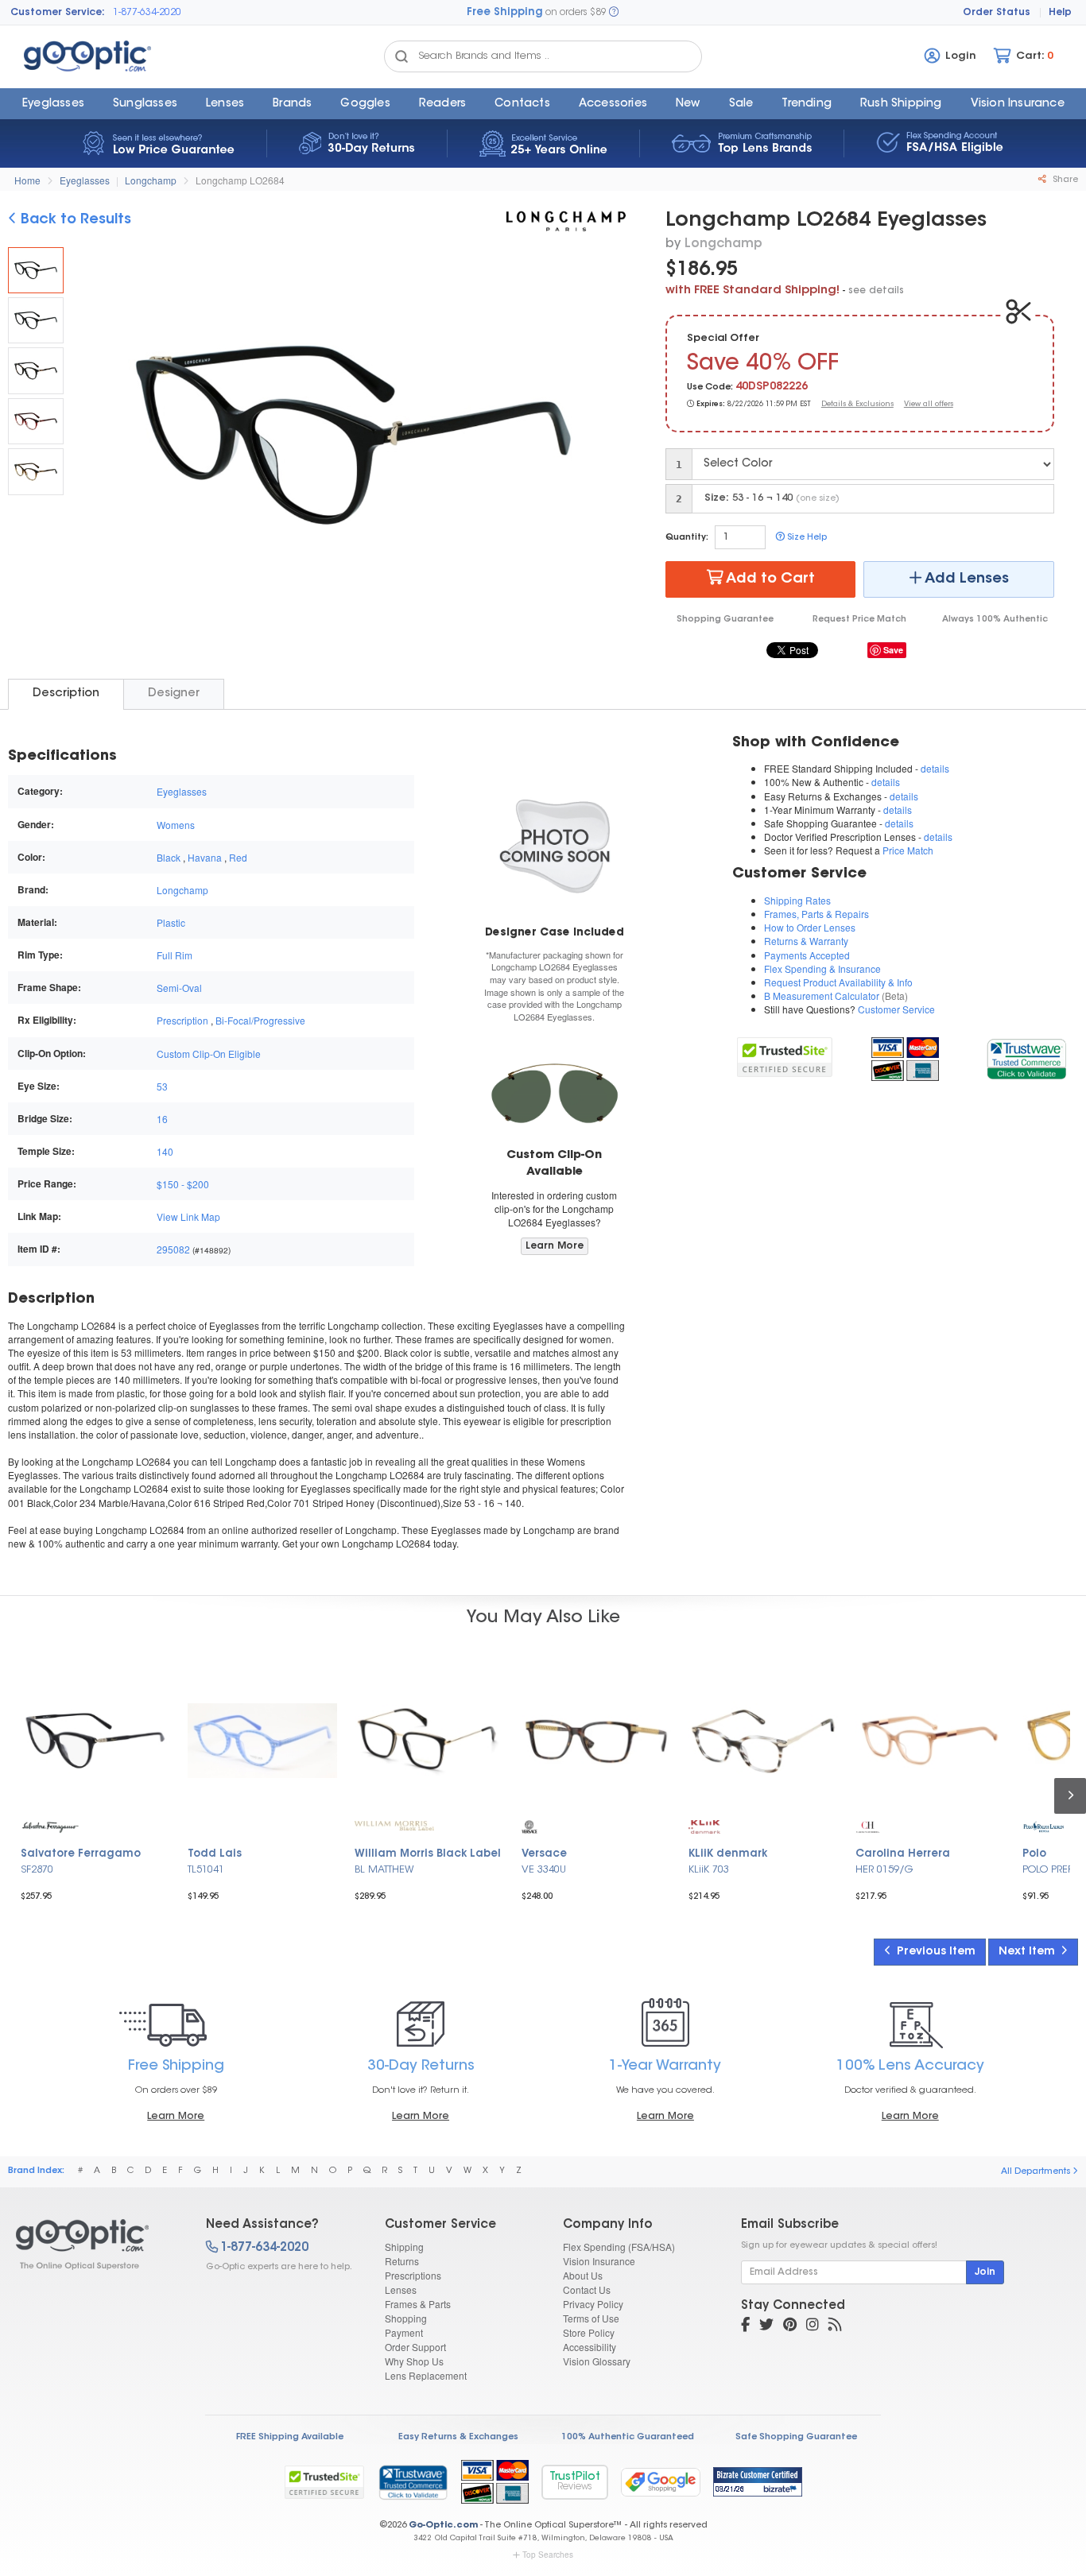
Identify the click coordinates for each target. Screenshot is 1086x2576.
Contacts (522, 104)
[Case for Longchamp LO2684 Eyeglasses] (555, 845)
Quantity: (687, 538)
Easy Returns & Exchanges (458, 2437)
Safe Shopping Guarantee (796, 2437)
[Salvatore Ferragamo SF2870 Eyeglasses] (95, 1741)
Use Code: (710, 387)
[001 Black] (36, 320)
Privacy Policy (593, 2304)
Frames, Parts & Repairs (816, 914)
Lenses (225, 104)
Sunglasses (145, 104)
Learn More (555, 1246)
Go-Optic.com (443, 2526)
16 (162, 1119)
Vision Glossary (597, 2361)
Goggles (365, 104)
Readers (442, 104)
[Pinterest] (790, 2326)
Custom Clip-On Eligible (209, 1054)
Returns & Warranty (806, 941)
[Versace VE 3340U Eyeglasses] (596, 1741)
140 (165, 1151)
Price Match (908, 850)
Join (985, 2272)
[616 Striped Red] (36, 421)
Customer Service (896, 1009)
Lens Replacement (426, 2375)
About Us (583, 2275)
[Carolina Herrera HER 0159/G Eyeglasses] (930, 1741)
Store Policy (589, 2332)
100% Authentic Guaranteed (628, 2437)
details (935, 768)
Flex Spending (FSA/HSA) (619, 2247)
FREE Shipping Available (290, 2437)
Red (238, 857)
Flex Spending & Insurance (822, 968)
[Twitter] (766, 2326)
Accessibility (590, 2347)
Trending (807, 104)
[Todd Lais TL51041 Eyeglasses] (262, 1741)
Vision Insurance (599, 2261)
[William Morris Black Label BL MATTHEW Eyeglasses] (429, 1741)
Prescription (182, 1020)
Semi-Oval (179, 988)
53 (162, 1086)
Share (1064, 180)
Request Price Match (859, 620)
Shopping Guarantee (725, 620)
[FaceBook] (745, 2326)
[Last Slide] (99, 437)
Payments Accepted (807, 955)
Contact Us (587, 2289)
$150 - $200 (183, 1184)
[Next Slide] (607, 437)
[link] (1026, 1058)
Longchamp (151, 180)
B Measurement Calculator (822, 996)
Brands (292, 104)
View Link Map (188, 1216)
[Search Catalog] (401, 56)
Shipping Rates (797, 900)
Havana (205, 857)
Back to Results (74, 220)
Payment (404, 2332)
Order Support (415, 2347)
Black (169, 857)
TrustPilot (575, 2482)
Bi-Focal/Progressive (260, 1020)
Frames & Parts (418, 2304)
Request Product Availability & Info (838, 982)
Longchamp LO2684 (240, 180)
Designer (174, 693)
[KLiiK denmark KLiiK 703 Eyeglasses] (763, 1741)
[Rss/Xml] (835, 2326)
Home (27, 180)
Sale (741, 104)
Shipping (404, 2247)
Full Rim (175, 955)
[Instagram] (813, 2326)
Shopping (406, 2318)
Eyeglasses (53, 104)
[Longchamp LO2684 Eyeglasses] (36, 270)
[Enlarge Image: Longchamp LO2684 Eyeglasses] (349, 439)
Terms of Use (591, 2318)
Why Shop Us (414, 2361)
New (688, 104)
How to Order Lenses (810, 927)
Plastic (171, 922)
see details (876, 291)
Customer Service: (58, 13)
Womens (176, 825)
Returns (402, 2261)
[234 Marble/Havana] (36, 370)
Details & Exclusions (857, 404)
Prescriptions (413, 2275)
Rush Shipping (901, 104)
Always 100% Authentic (995, 620)
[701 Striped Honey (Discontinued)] (36, 471)
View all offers (929, 404)
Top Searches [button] (548, 2555)
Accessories (613, 104)
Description (66, 693)
